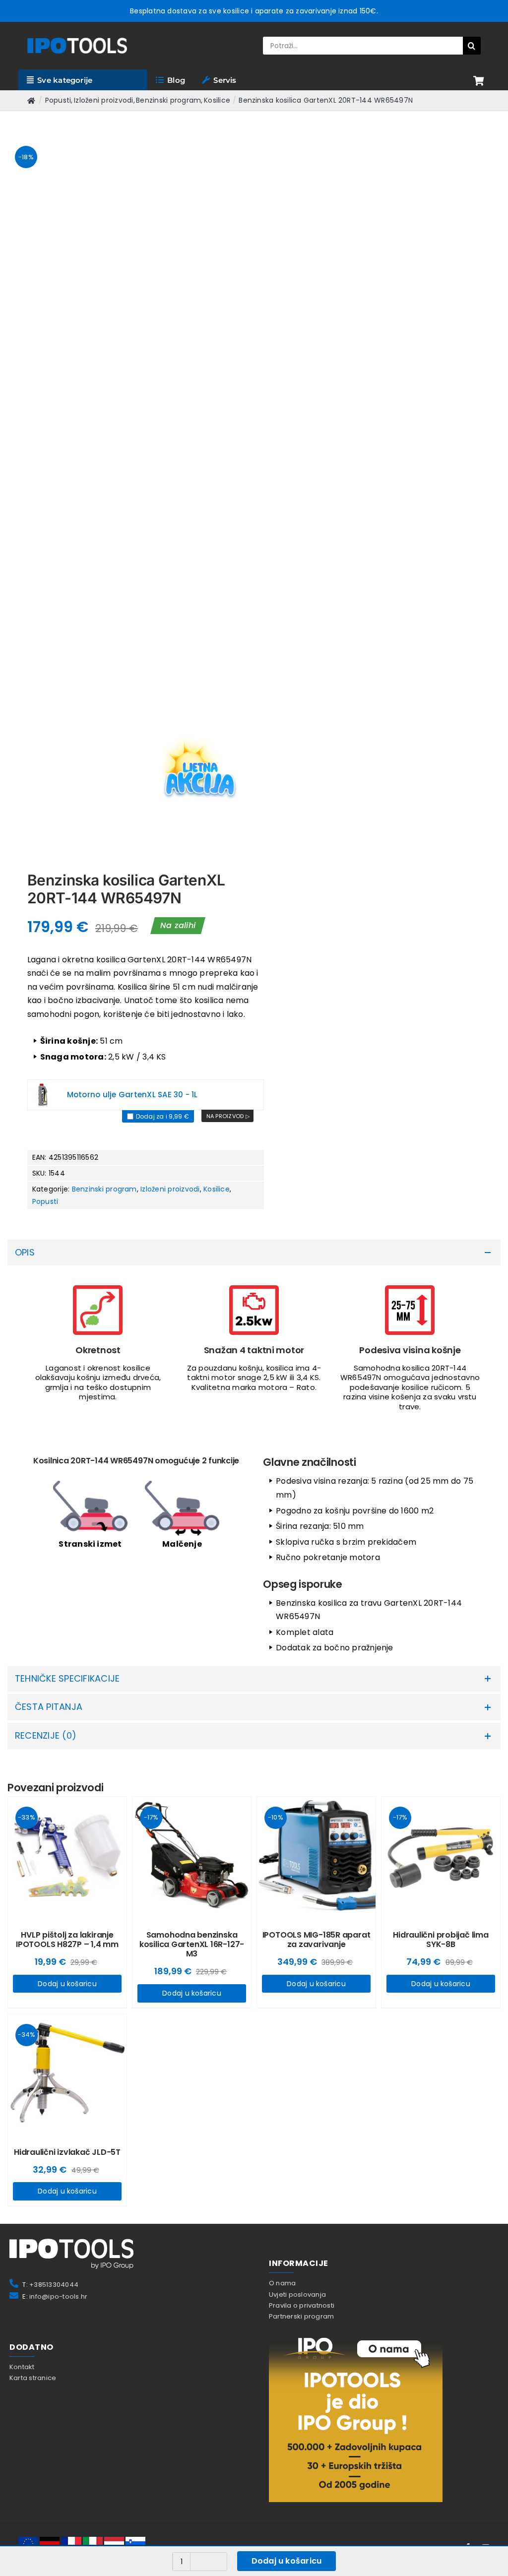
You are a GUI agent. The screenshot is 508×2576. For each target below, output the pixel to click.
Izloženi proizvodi (170, 716)
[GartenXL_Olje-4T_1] (43, 621)
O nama (282, 1606)
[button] (254, 779)
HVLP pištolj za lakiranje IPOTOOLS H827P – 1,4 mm (75, 1461)
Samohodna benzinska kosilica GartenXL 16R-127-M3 (194, 1466)
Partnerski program (301, 1640)
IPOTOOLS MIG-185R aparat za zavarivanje (314, 1461)
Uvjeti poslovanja (297, 1617)
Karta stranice (33, 1701)
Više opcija (313, 2550)
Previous (15, 254)
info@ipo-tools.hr (58, 1619)
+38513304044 (54, 1608)
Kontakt (22, 1690)
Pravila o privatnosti (302, 1629)
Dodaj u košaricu (75, 1505)
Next (237, 254)
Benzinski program (104, 716)
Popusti (45, 728)
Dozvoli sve (431, 2550)
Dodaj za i (162, 643)
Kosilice (217, 716)
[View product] (227, 642)
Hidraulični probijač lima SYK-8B (433, 1461)
